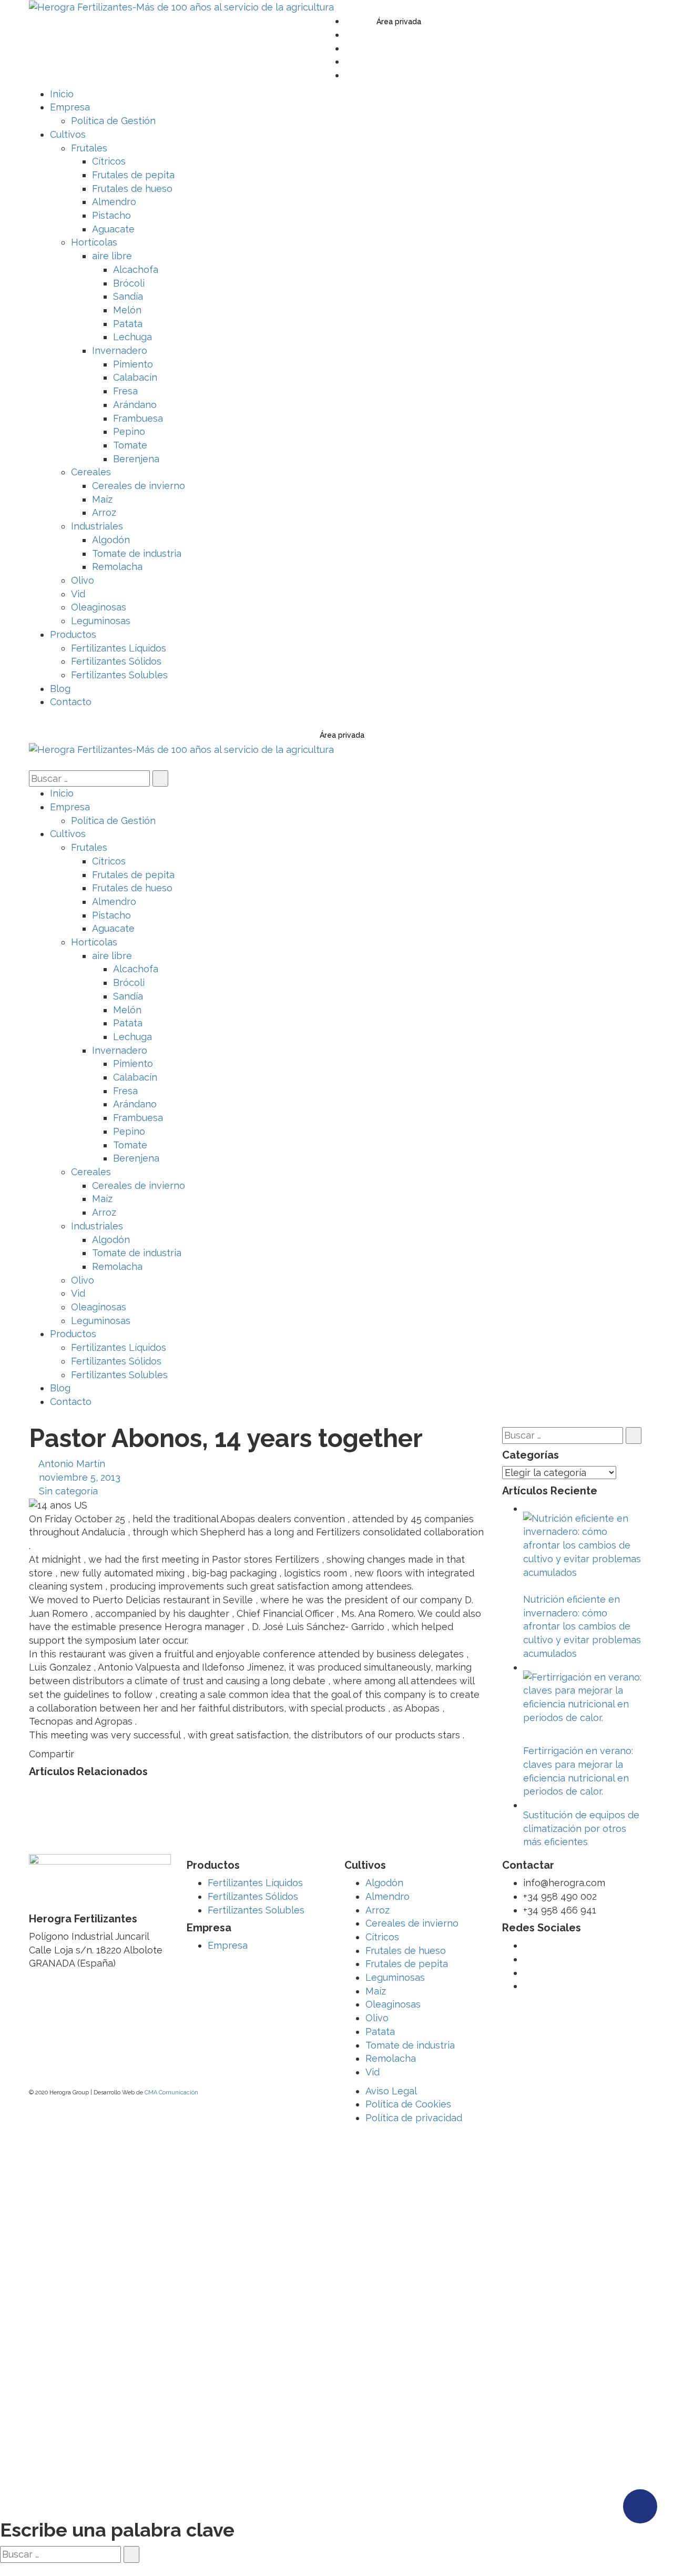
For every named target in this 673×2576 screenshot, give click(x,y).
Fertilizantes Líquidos (255, 1883)
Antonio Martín (72, 1464)
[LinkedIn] (349, 61)
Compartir (52, 1754)
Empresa (228, 1945)
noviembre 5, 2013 (80, 1477)
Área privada (399, 22)
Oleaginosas (393, 2004)
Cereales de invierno (412, 1923)
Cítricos (382, 1937)
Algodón (384, 1883)
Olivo (377, 2018)
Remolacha (391, 2058)
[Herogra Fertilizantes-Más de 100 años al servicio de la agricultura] (181, 7)
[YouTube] (349, 48)
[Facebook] (349, 34)
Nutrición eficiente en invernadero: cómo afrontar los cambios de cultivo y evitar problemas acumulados (582, 1626)
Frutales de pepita (407, 1964)
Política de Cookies (408, 2104)
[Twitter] (349, 21)
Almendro (388, 1896)
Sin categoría (68, 1491)
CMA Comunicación (171, 2093)
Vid (373, 2072)
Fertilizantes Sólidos (253, 1896)
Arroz (378, 1910)
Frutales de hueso (406, 1951)
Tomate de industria (410, 2045)
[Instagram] (349, 75)
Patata (380, 2032)
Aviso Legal (391, 2091)
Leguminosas (395, 1977)
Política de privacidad (414, 2118)
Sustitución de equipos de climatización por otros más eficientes (581, 1828)
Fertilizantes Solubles (256, 1910)
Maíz (376, 1991)
